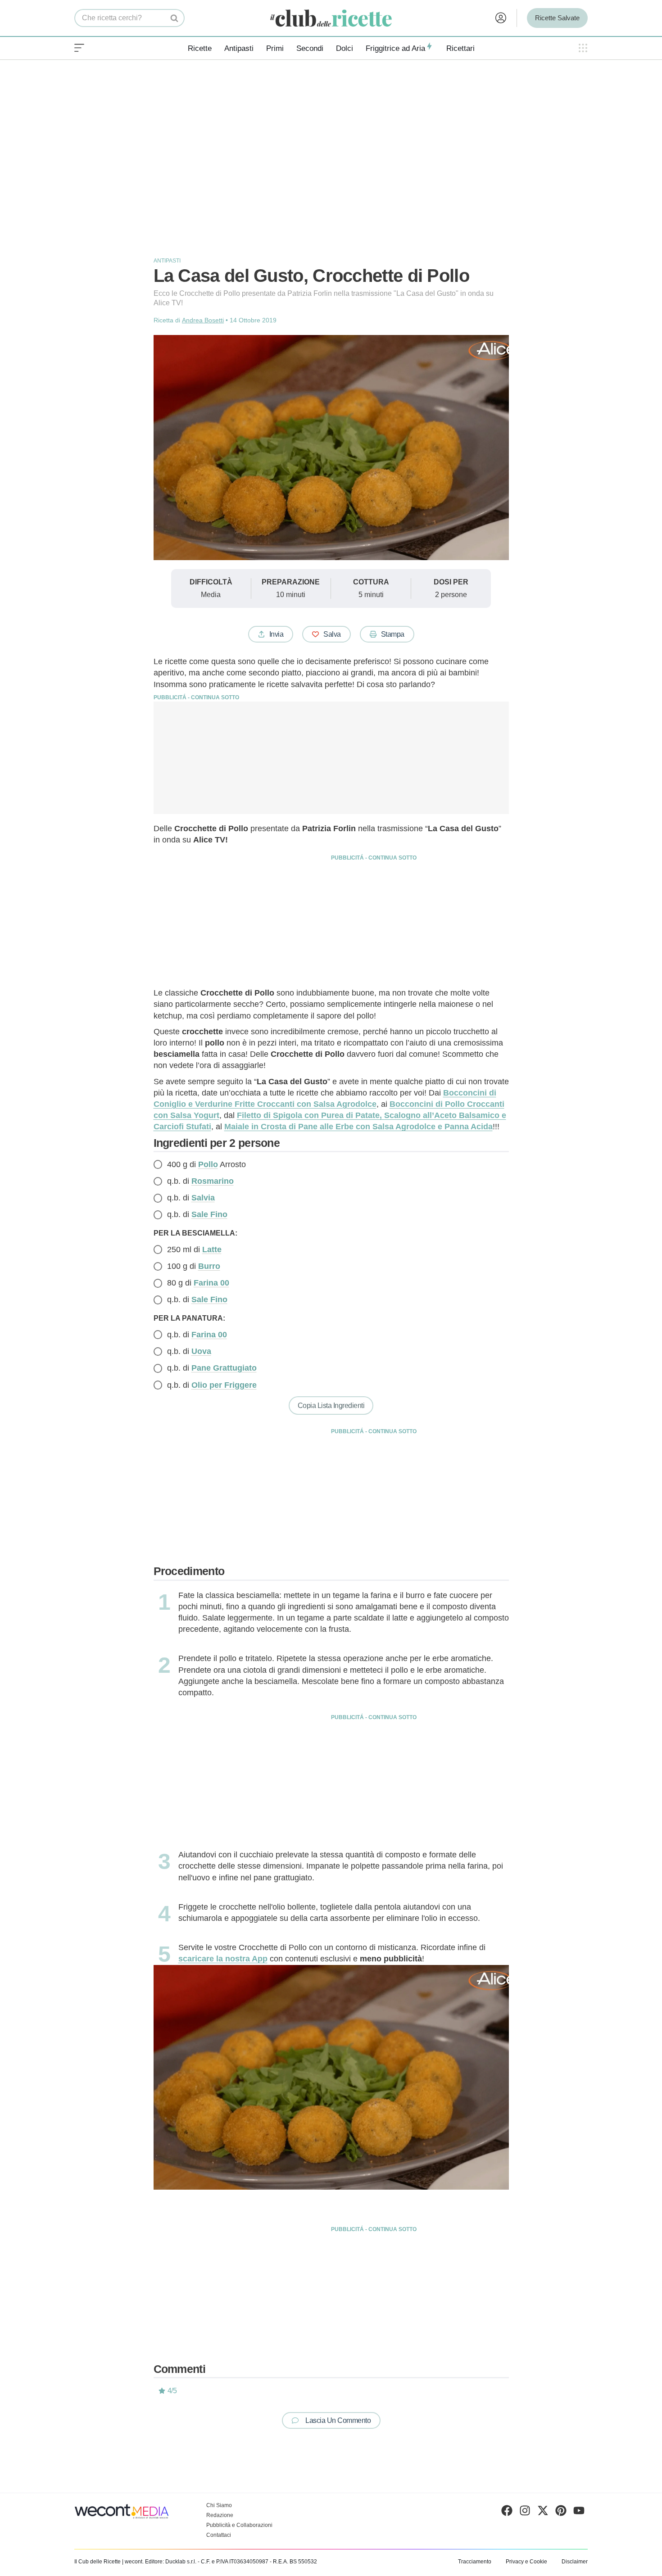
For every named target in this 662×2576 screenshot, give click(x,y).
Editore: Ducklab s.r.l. (171, 2562)
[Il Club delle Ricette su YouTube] (579, 2513)
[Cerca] (175, 18)
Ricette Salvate (557, 18)
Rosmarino (213, 1181)
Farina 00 (211, 1283)
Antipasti (239, 48)
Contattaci (219, 2535)
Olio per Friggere (224, 1385)
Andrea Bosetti (203, 320)
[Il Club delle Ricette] (331, 18)
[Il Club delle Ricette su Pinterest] (561, 2513)
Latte (212, 1250)
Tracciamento (475, 2562)
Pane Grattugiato (224, 1368)
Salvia (203, 1198)
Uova (201, 1351)
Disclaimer (575, 2562)
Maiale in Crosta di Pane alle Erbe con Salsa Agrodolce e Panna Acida (358, 1127)
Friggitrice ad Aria (395, 48)
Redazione (220, 2515)
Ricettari (460, 48)
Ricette (200, 48)
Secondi (310, 48)
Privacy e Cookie (526, 2562)
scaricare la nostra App (223, 1959)
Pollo (208, 1164)
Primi (275, 48)
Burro (209, 1266)
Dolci (345, 48)
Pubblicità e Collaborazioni (239, 2525)
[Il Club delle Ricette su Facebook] (507, 2513)
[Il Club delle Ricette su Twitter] (543, 2513)
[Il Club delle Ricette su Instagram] (525, 2513)
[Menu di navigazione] (79, 48)
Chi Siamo (219, 2505)
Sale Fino (209, 1214)
